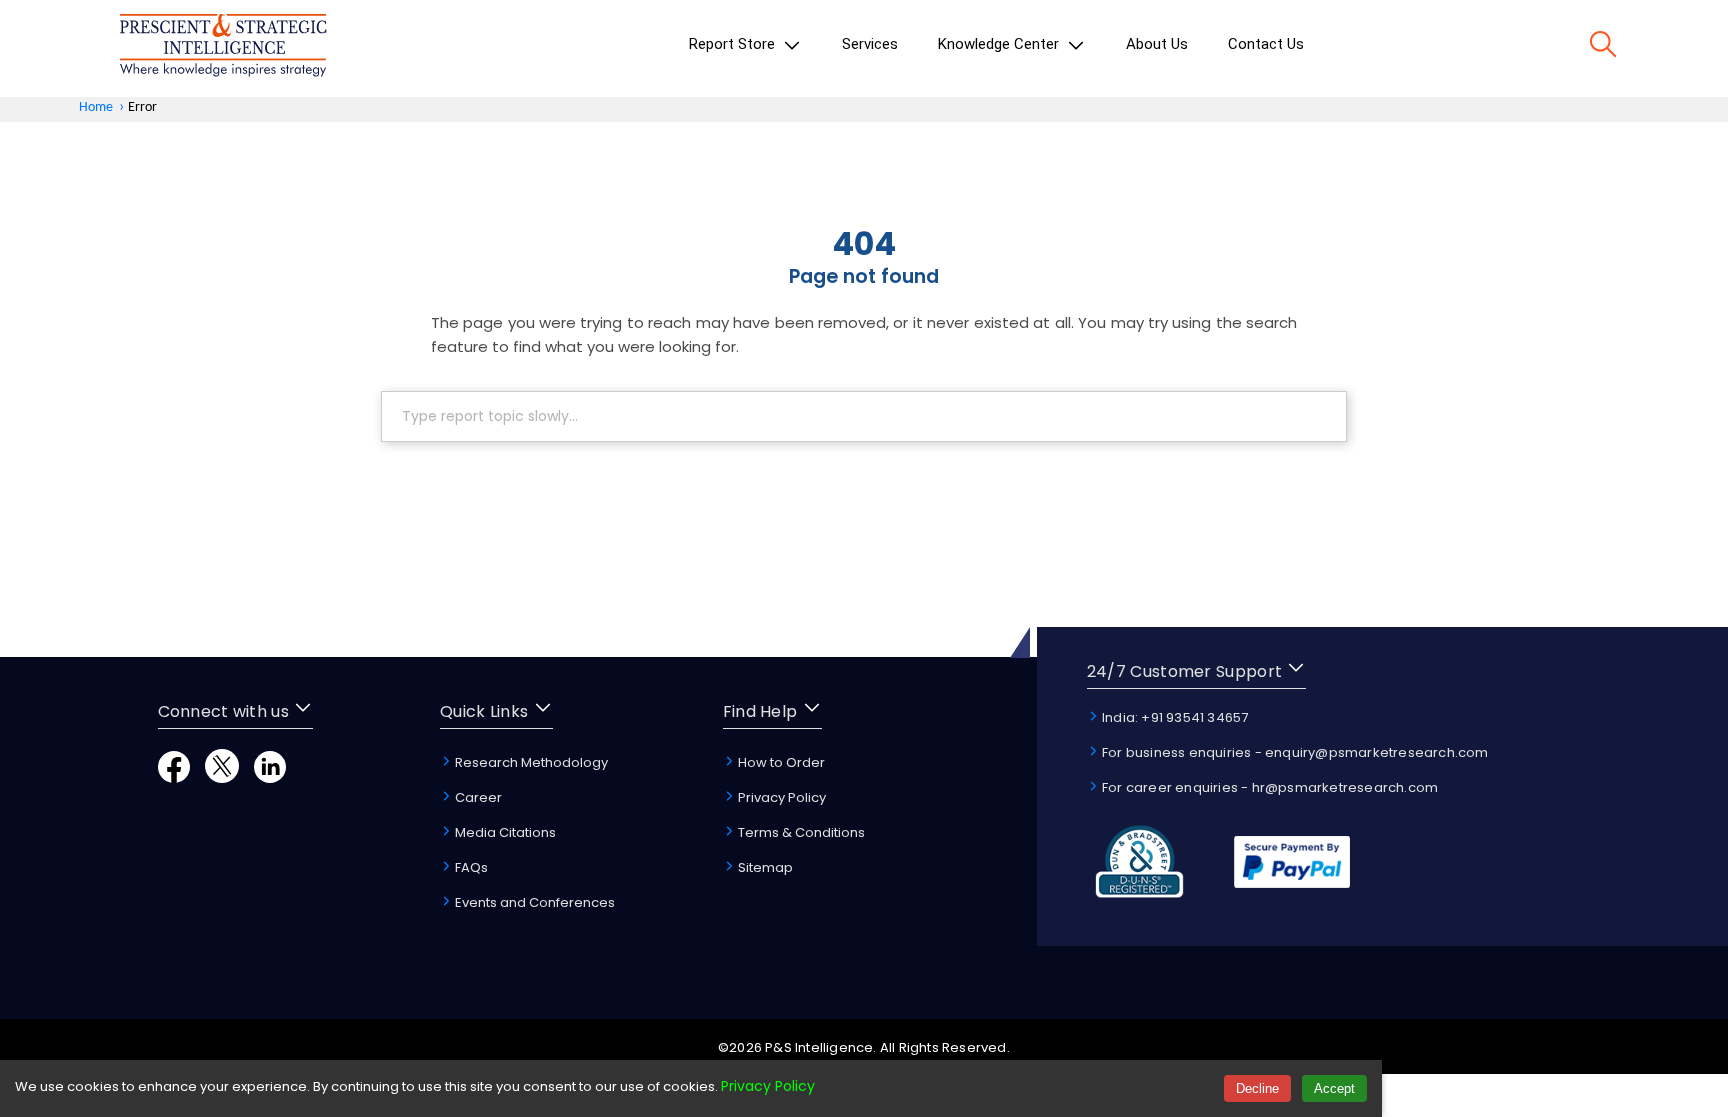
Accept (1334, 1088)
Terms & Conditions (800, 832)
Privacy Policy (780, 797)
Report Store (734, 44)
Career (477, 797)
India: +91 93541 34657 (1174, 717)
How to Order (780, 762)
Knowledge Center (1000, 44)
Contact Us (1266, 44)
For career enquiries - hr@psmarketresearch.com (1268, 787)
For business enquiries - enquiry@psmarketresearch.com (1294, 752)
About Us (1157, 44)
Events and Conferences (533, 902)
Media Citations (504, 832)
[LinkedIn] (270, 777)
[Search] (1603, 47)
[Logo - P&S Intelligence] (223, 48)
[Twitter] (222, 777)
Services (870, 44)
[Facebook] (174, 777)
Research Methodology (530, 762)
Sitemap (764, 867)
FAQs (470, 867)
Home (96, 107)
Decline (1257, 1088)
